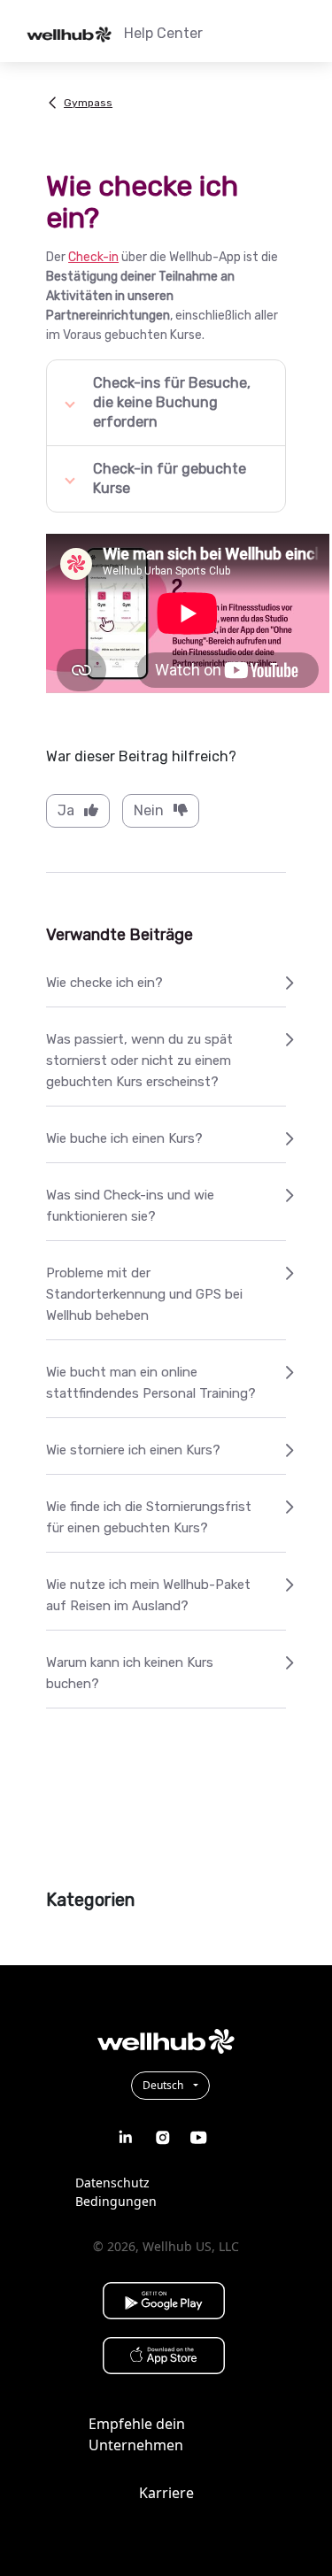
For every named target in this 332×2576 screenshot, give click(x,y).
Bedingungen (116, 2201)
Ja (66, 810)
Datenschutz (112, 2183)
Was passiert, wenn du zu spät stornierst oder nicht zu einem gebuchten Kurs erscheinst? (139, 1060)
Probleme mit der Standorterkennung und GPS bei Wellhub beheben (144, 1294)
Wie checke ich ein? (104, 983)
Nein (149, 810)
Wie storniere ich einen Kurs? (133, 1450)
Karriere (166, 2493)
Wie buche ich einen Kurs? (124, 1138)
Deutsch (164, 2085)
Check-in (93, 257)
